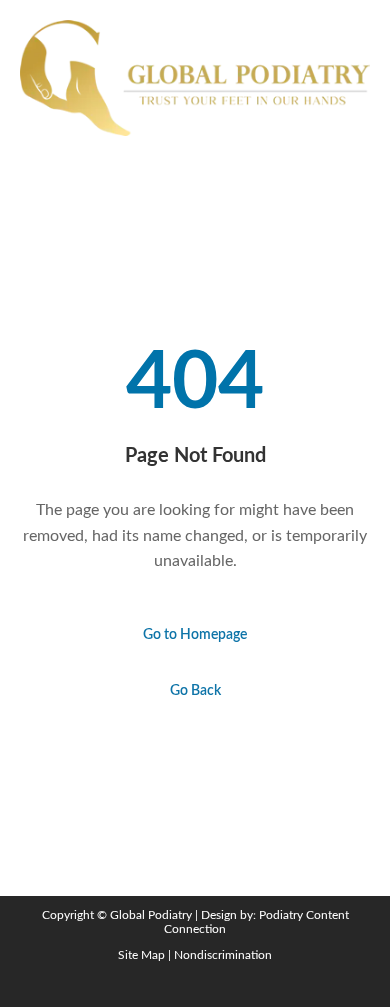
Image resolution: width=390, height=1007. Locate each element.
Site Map (141, 955)
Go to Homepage (195, 635)
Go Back (195, 691)
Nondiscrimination (223, 955)
